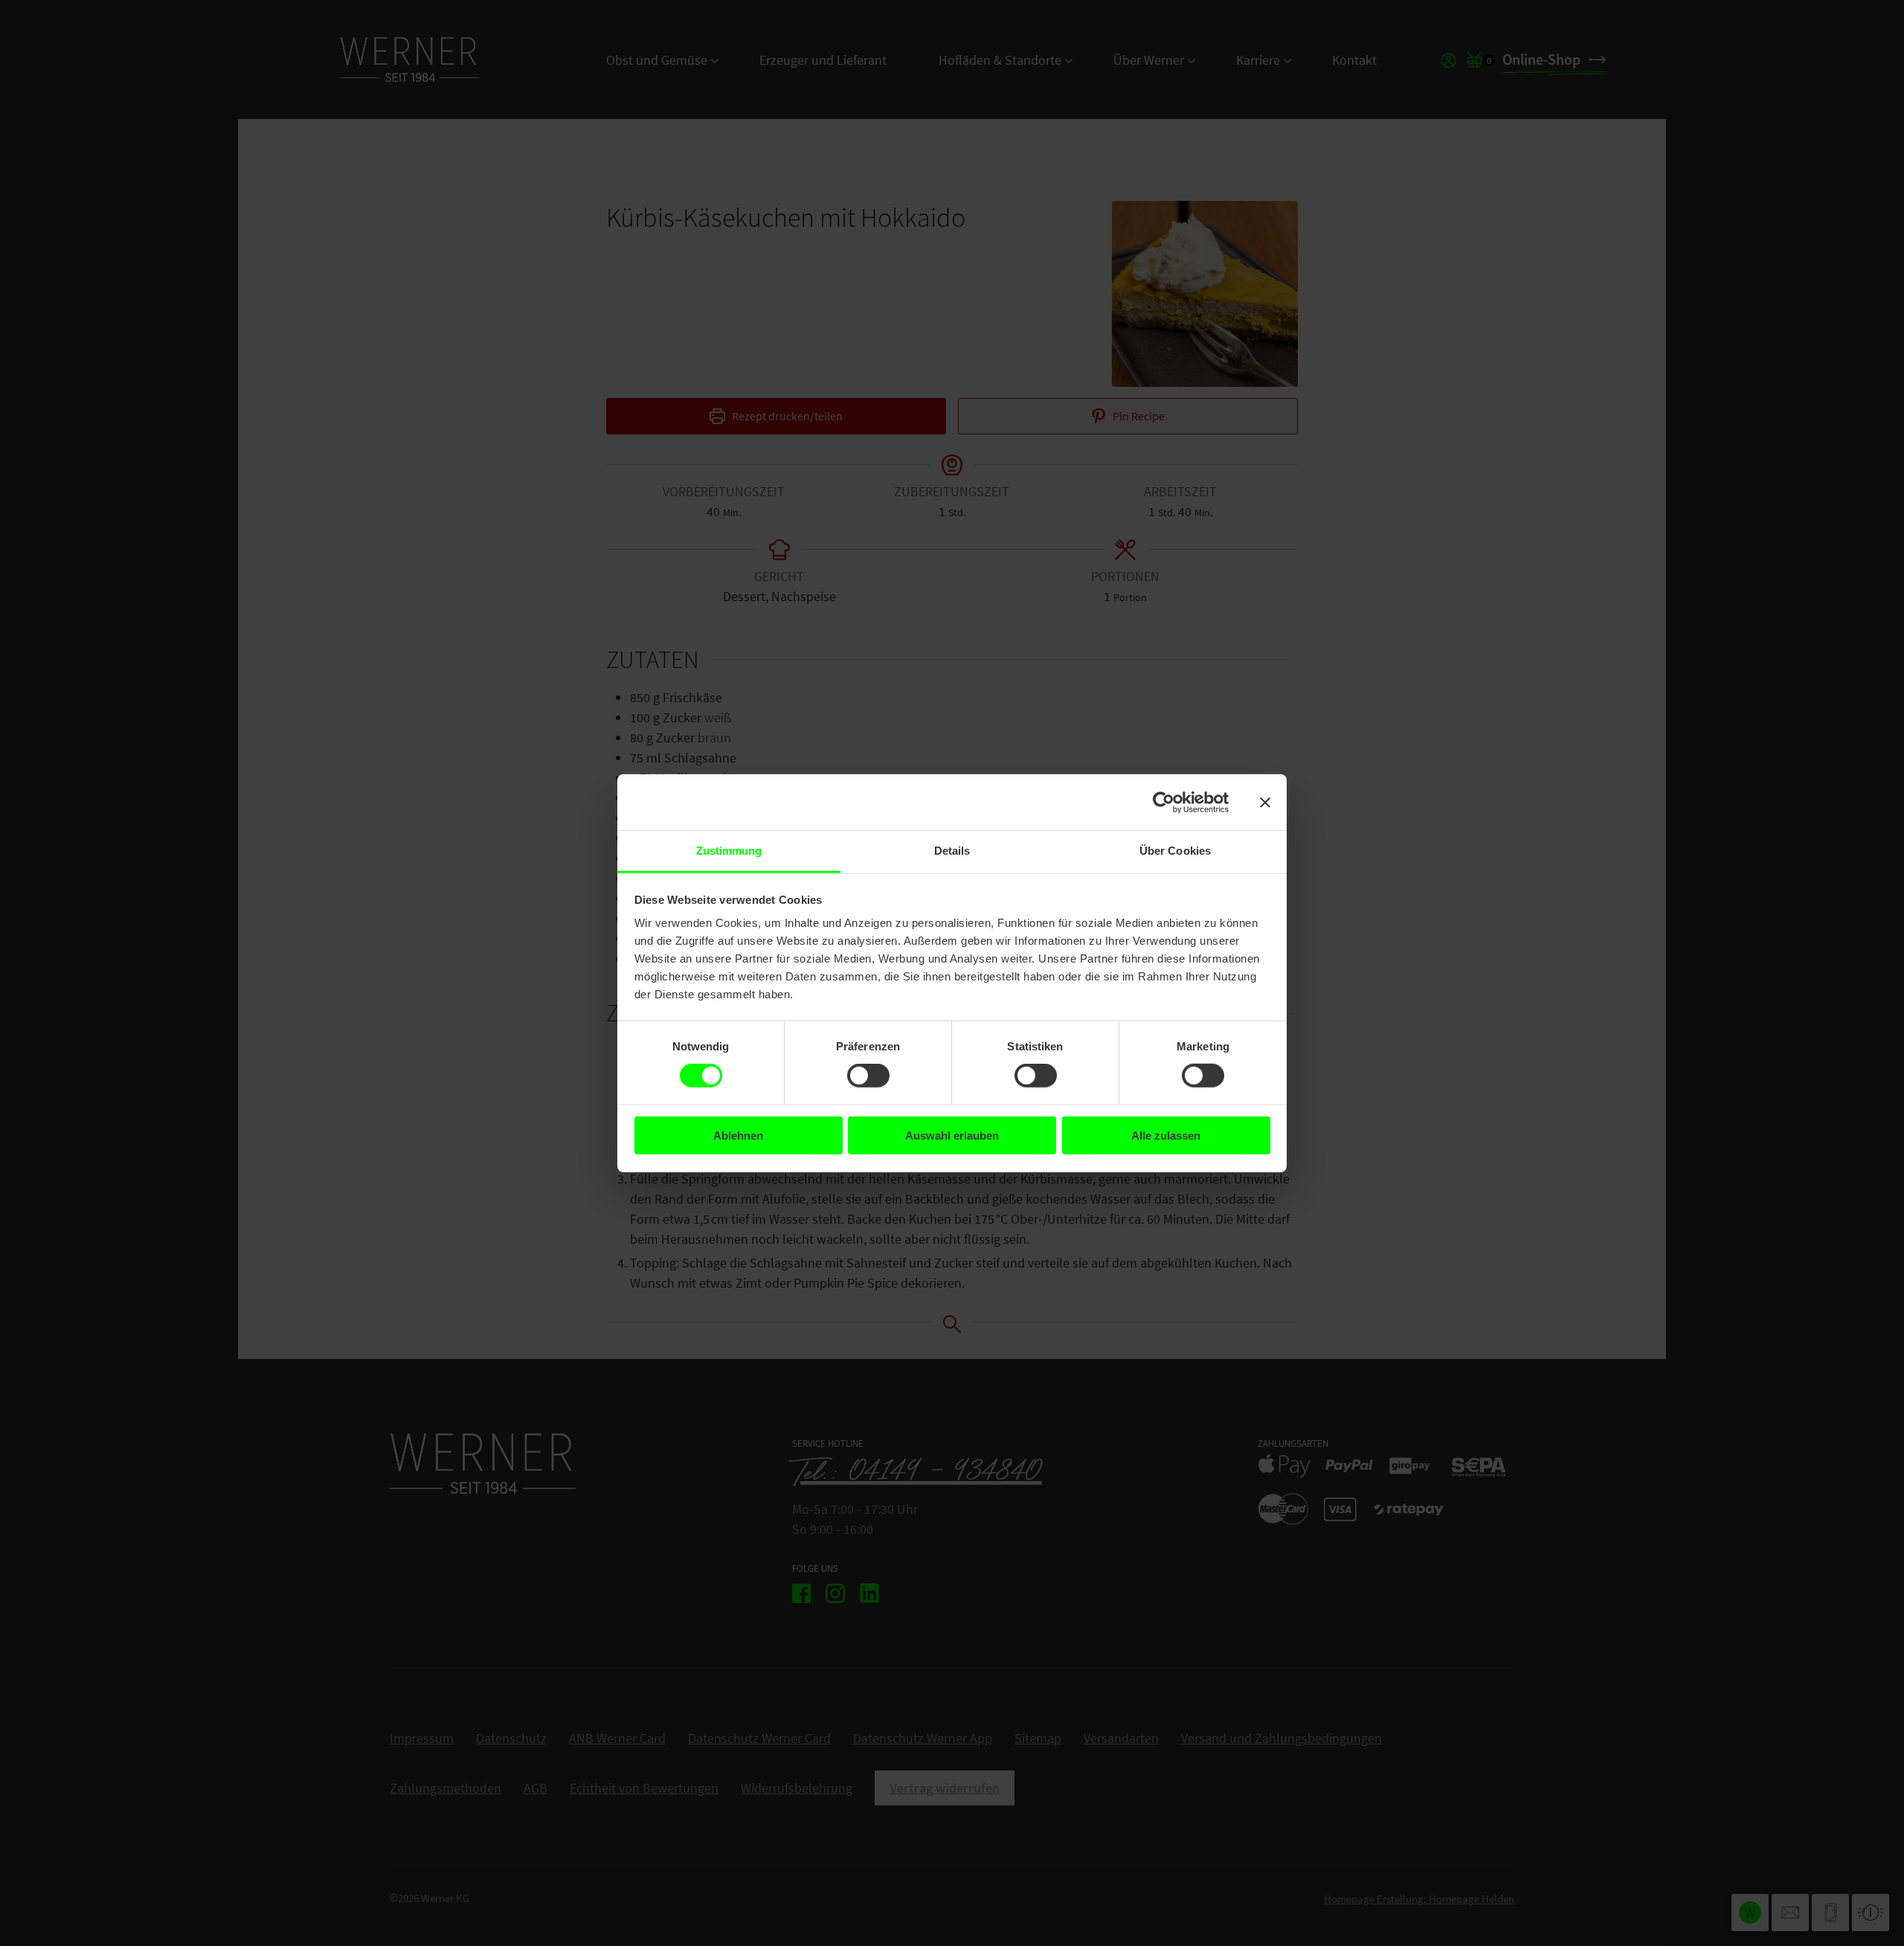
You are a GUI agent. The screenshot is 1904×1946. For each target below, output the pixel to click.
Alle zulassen (1166, 1136)
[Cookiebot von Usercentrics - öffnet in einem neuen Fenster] (1164, 802)
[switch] (868, 1076)
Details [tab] (952, 851)
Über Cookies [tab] (1175, 851)
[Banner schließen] (1265, 802)
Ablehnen (738, 1136)
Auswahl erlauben (952, 1136)
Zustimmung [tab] (729, 851)
